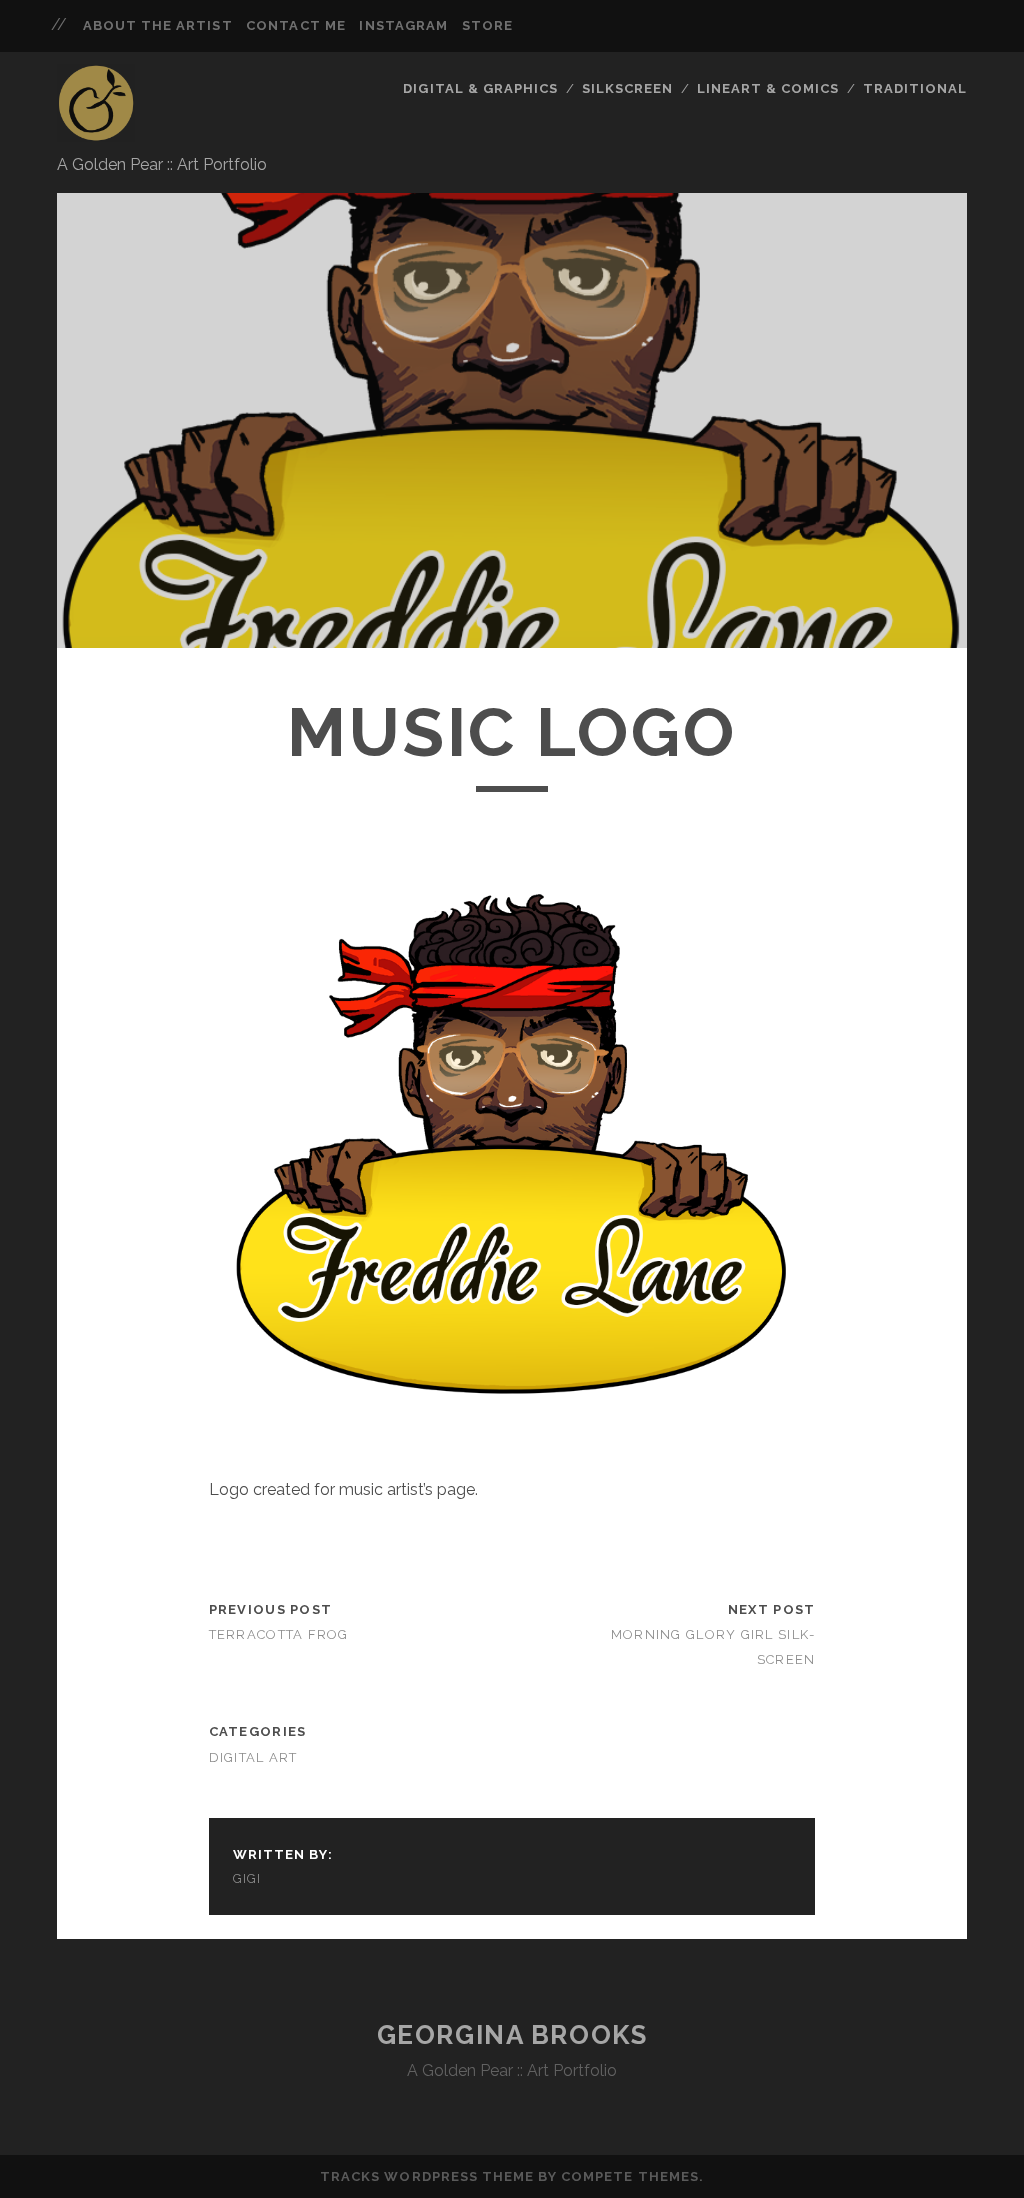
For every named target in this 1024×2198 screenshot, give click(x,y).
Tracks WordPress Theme (427, 2176)
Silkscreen (627, 88)
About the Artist (158, 25)
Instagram (403, 25)
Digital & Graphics (480, 88)
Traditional (915, 88)
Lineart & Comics (768, 88)
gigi (247, 1878)
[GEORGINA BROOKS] (96, 133)
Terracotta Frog (279, 1634)
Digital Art (253, 1757)
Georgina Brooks (512, 2035)
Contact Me (295, 25)
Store (487, 25)
